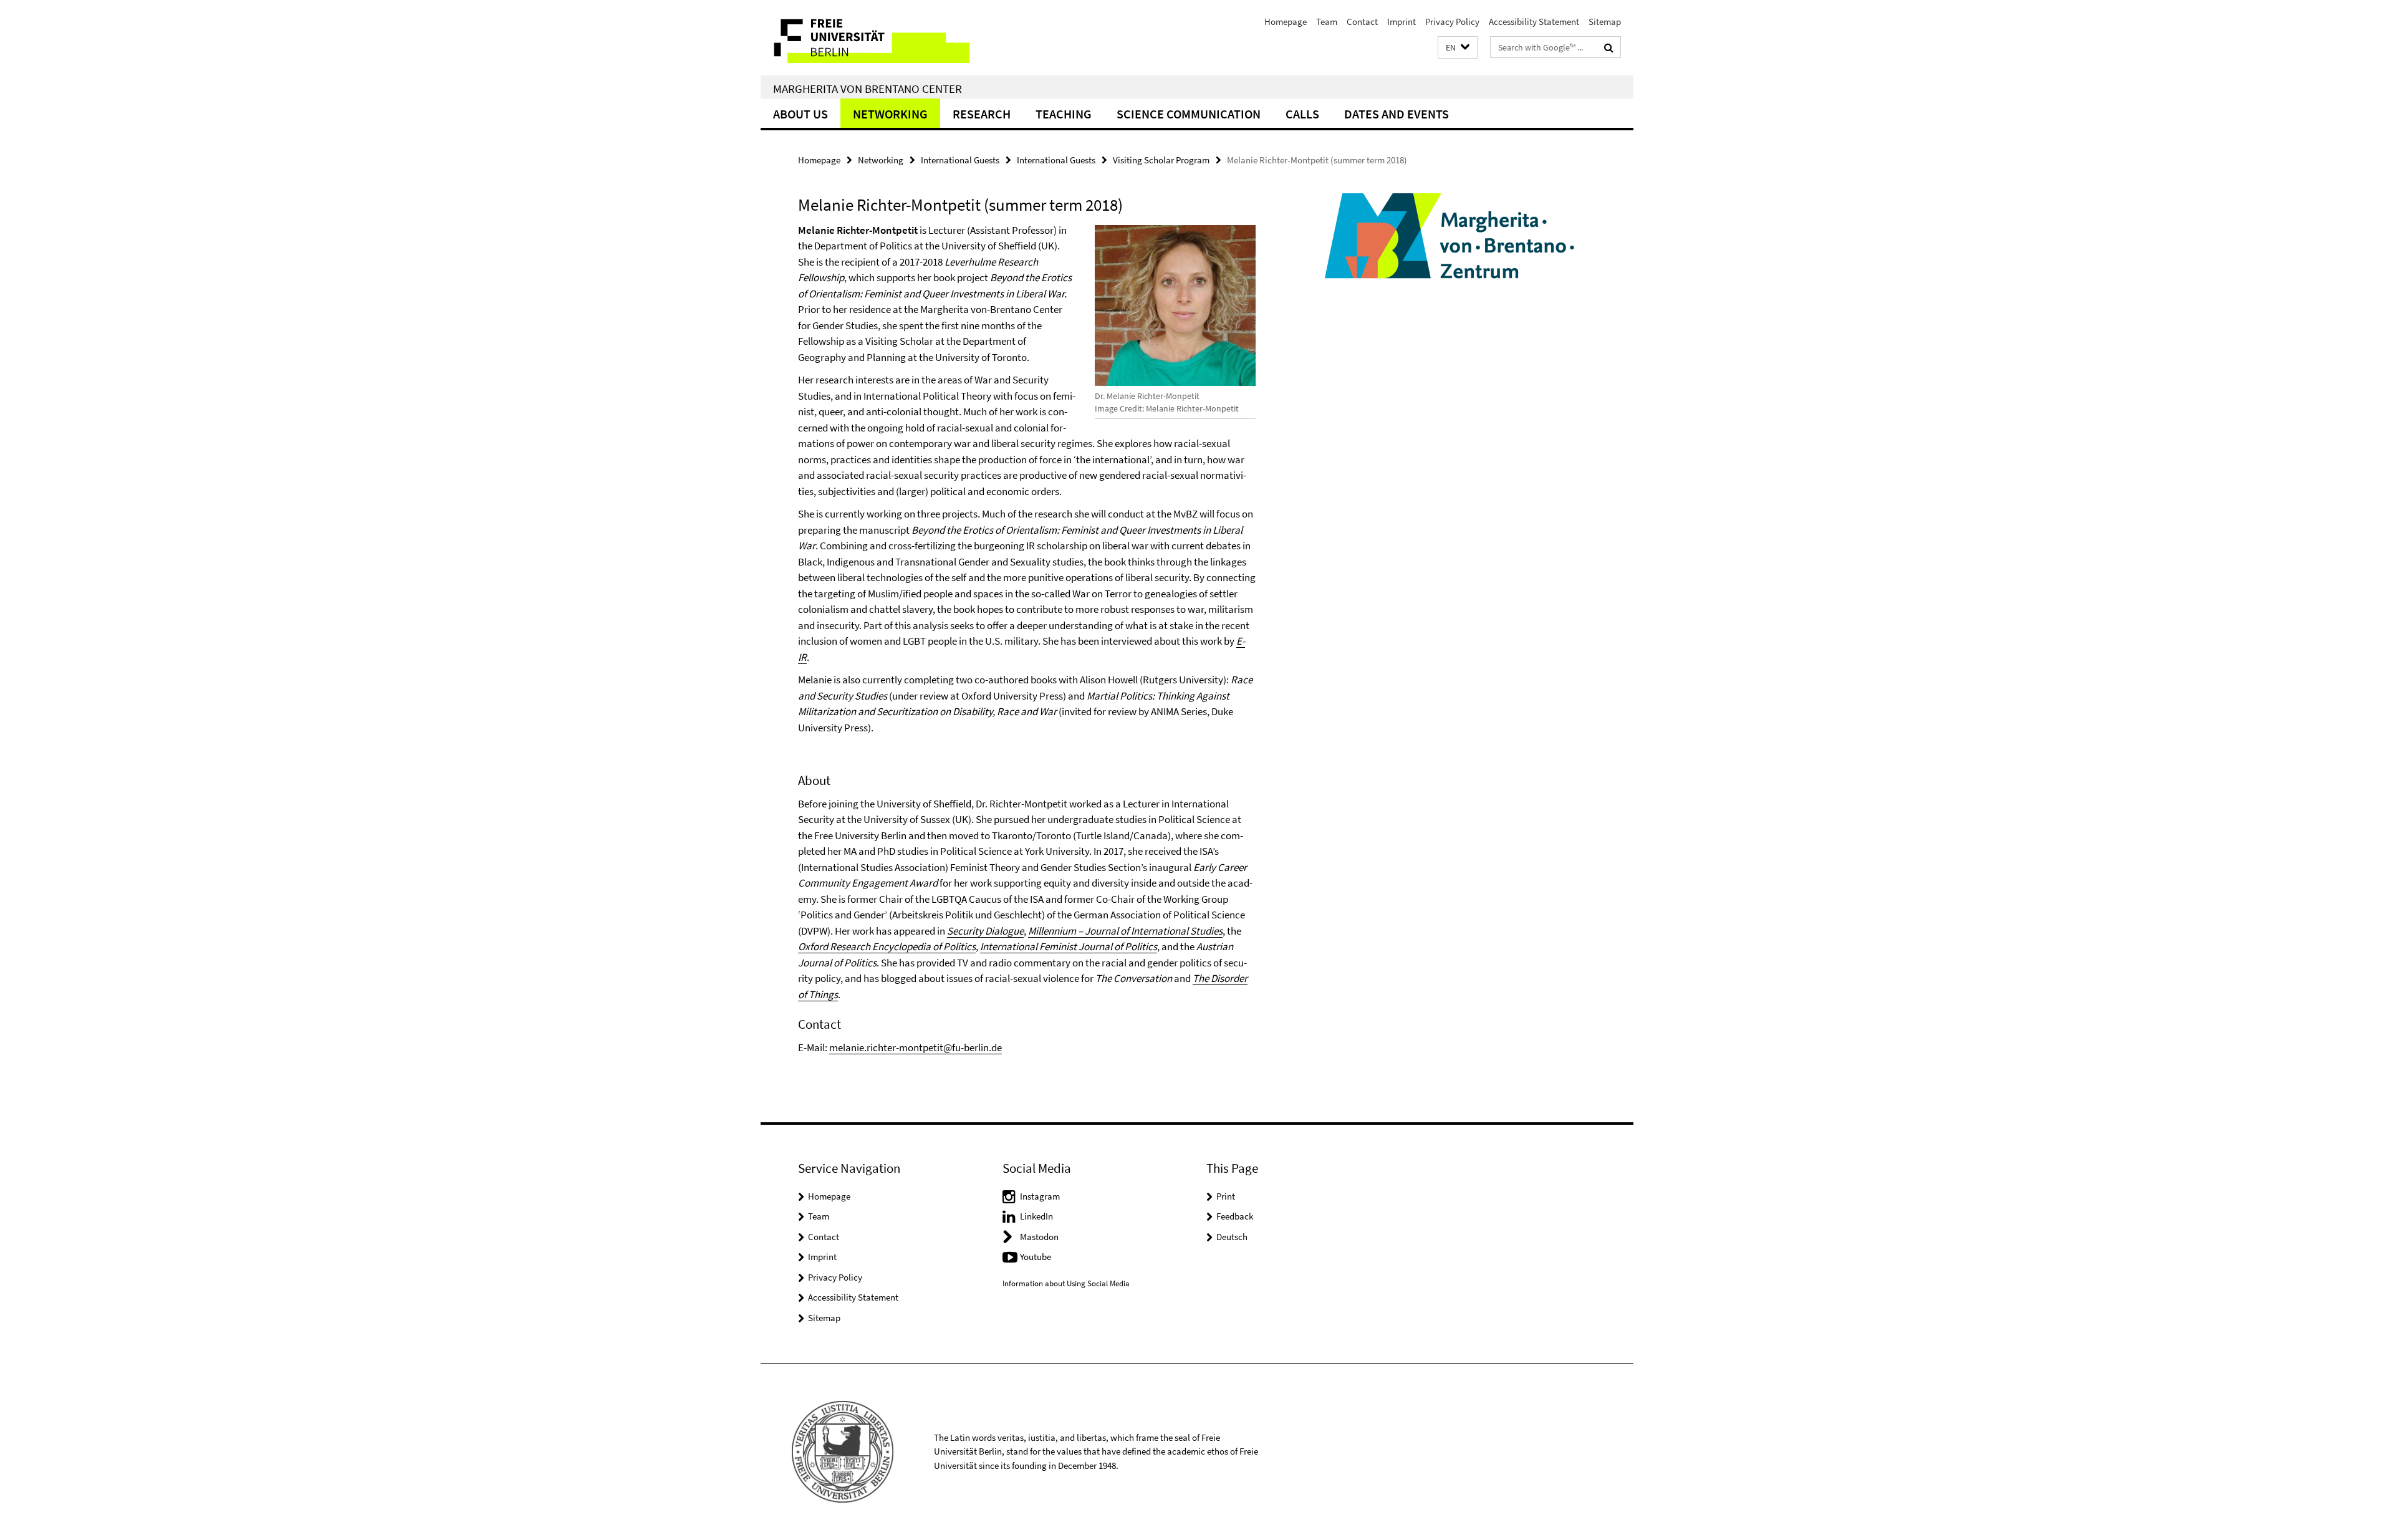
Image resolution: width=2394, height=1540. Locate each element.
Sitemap (1605, 22)
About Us (800, 114)
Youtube (1036, 1257)
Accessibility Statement (1534, 22)
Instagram (1040, 1196)
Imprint (1401, 22)
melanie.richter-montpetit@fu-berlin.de (916, 1047)
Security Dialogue (985, 931)
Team (1327, 22)
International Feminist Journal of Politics (1069, 946)
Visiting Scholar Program (1161, 160)
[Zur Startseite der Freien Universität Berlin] (865, 38)
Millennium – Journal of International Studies (1125, 931)
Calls (1302, 114)
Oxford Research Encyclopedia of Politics (887, 946)
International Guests (960, 160)
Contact (1362, 22)
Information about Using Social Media (1066, 1283)
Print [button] (1226, 1196)
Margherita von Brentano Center (868, 89)
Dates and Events (1396, 114)
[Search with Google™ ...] (1609, 47)
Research (982, 114)
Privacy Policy (1452, 22)
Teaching (1064, 114)
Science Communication (1189, 114)
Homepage (1286, 22)
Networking (890, 114)
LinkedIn (1036, 1216)
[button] (1458, 48)
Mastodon (1039, 1237)
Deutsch (1232, 1237)
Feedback (1235, 1216)
